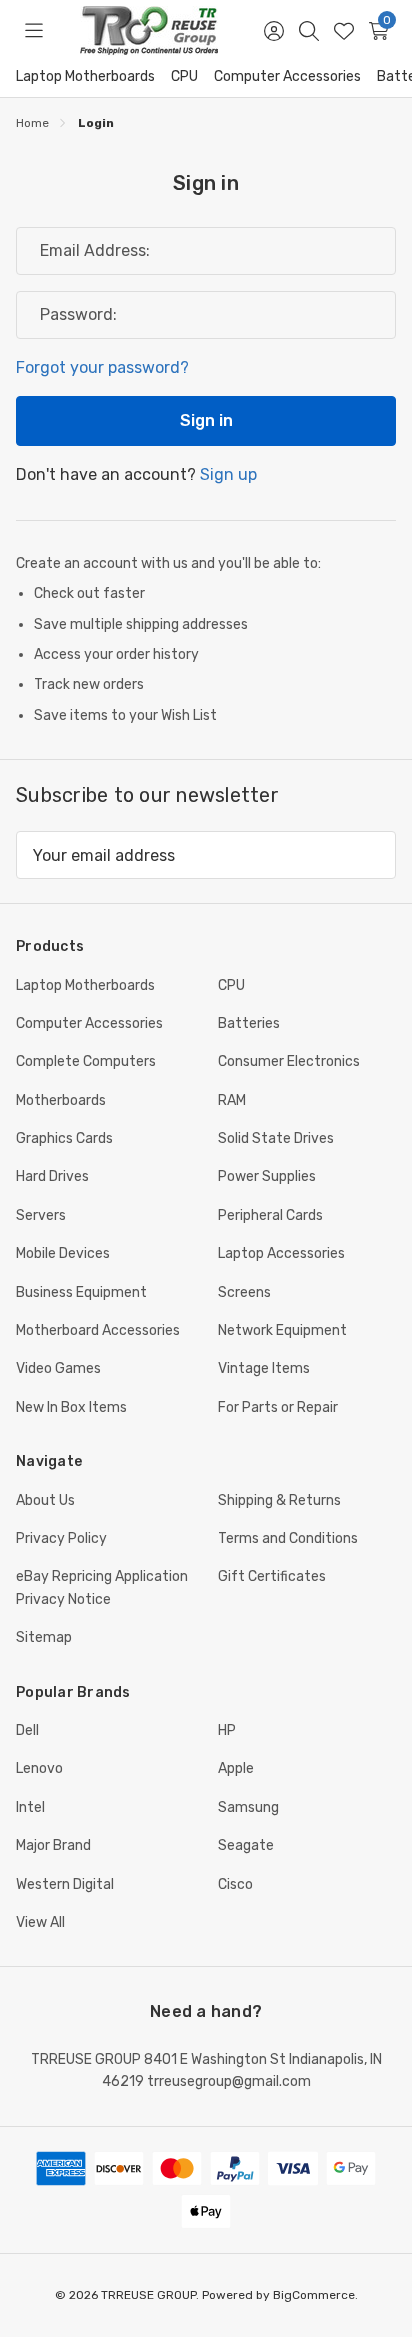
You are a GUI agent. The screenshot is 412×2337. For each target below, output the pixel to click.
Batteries (249, 1023)
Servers (41, 1215)
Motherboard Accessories (98, 1330)
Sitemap (44, 1637)
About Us (45, 1500)
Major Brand (53, 1845)
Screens (244, 1292)
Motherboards (61, 1100)
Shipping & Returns (279, 1500)
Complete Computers (86, 1061)
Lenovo (39, 1768)
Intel (30, 1807)
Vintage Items (264, 1368)
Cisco (235, 1884)
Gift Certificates (272, 1576)
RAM (232, 1100)
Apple (236, 1768)
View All (40, 1922)
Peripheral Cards (270, 1215)
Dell (27, 1730)
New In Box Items (71, 1407)
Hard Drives (52, 1176)
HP (227, 1730)
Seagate (246, 1845)
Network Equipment (282, 1330)
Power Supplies (267, 1176)
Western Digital (65, 1884)
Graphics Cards (64, 1138)
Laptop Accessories (281, 1253)
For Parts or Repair (278, 1407)
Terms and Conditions (288, 1538)
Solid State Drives (276, 1138)
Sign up (228, 474)
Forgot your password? (102, 367)
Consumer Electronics (289, 1061)
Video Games (58, 1368)
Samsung (248, 1807)
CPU (184, 76)
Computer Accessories (287, 76)
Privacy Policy (61, 1538)
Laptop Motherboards (85, 76)
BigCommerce (314, 2295)
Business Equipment (81, 1292)
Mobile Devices (63, 1253)
